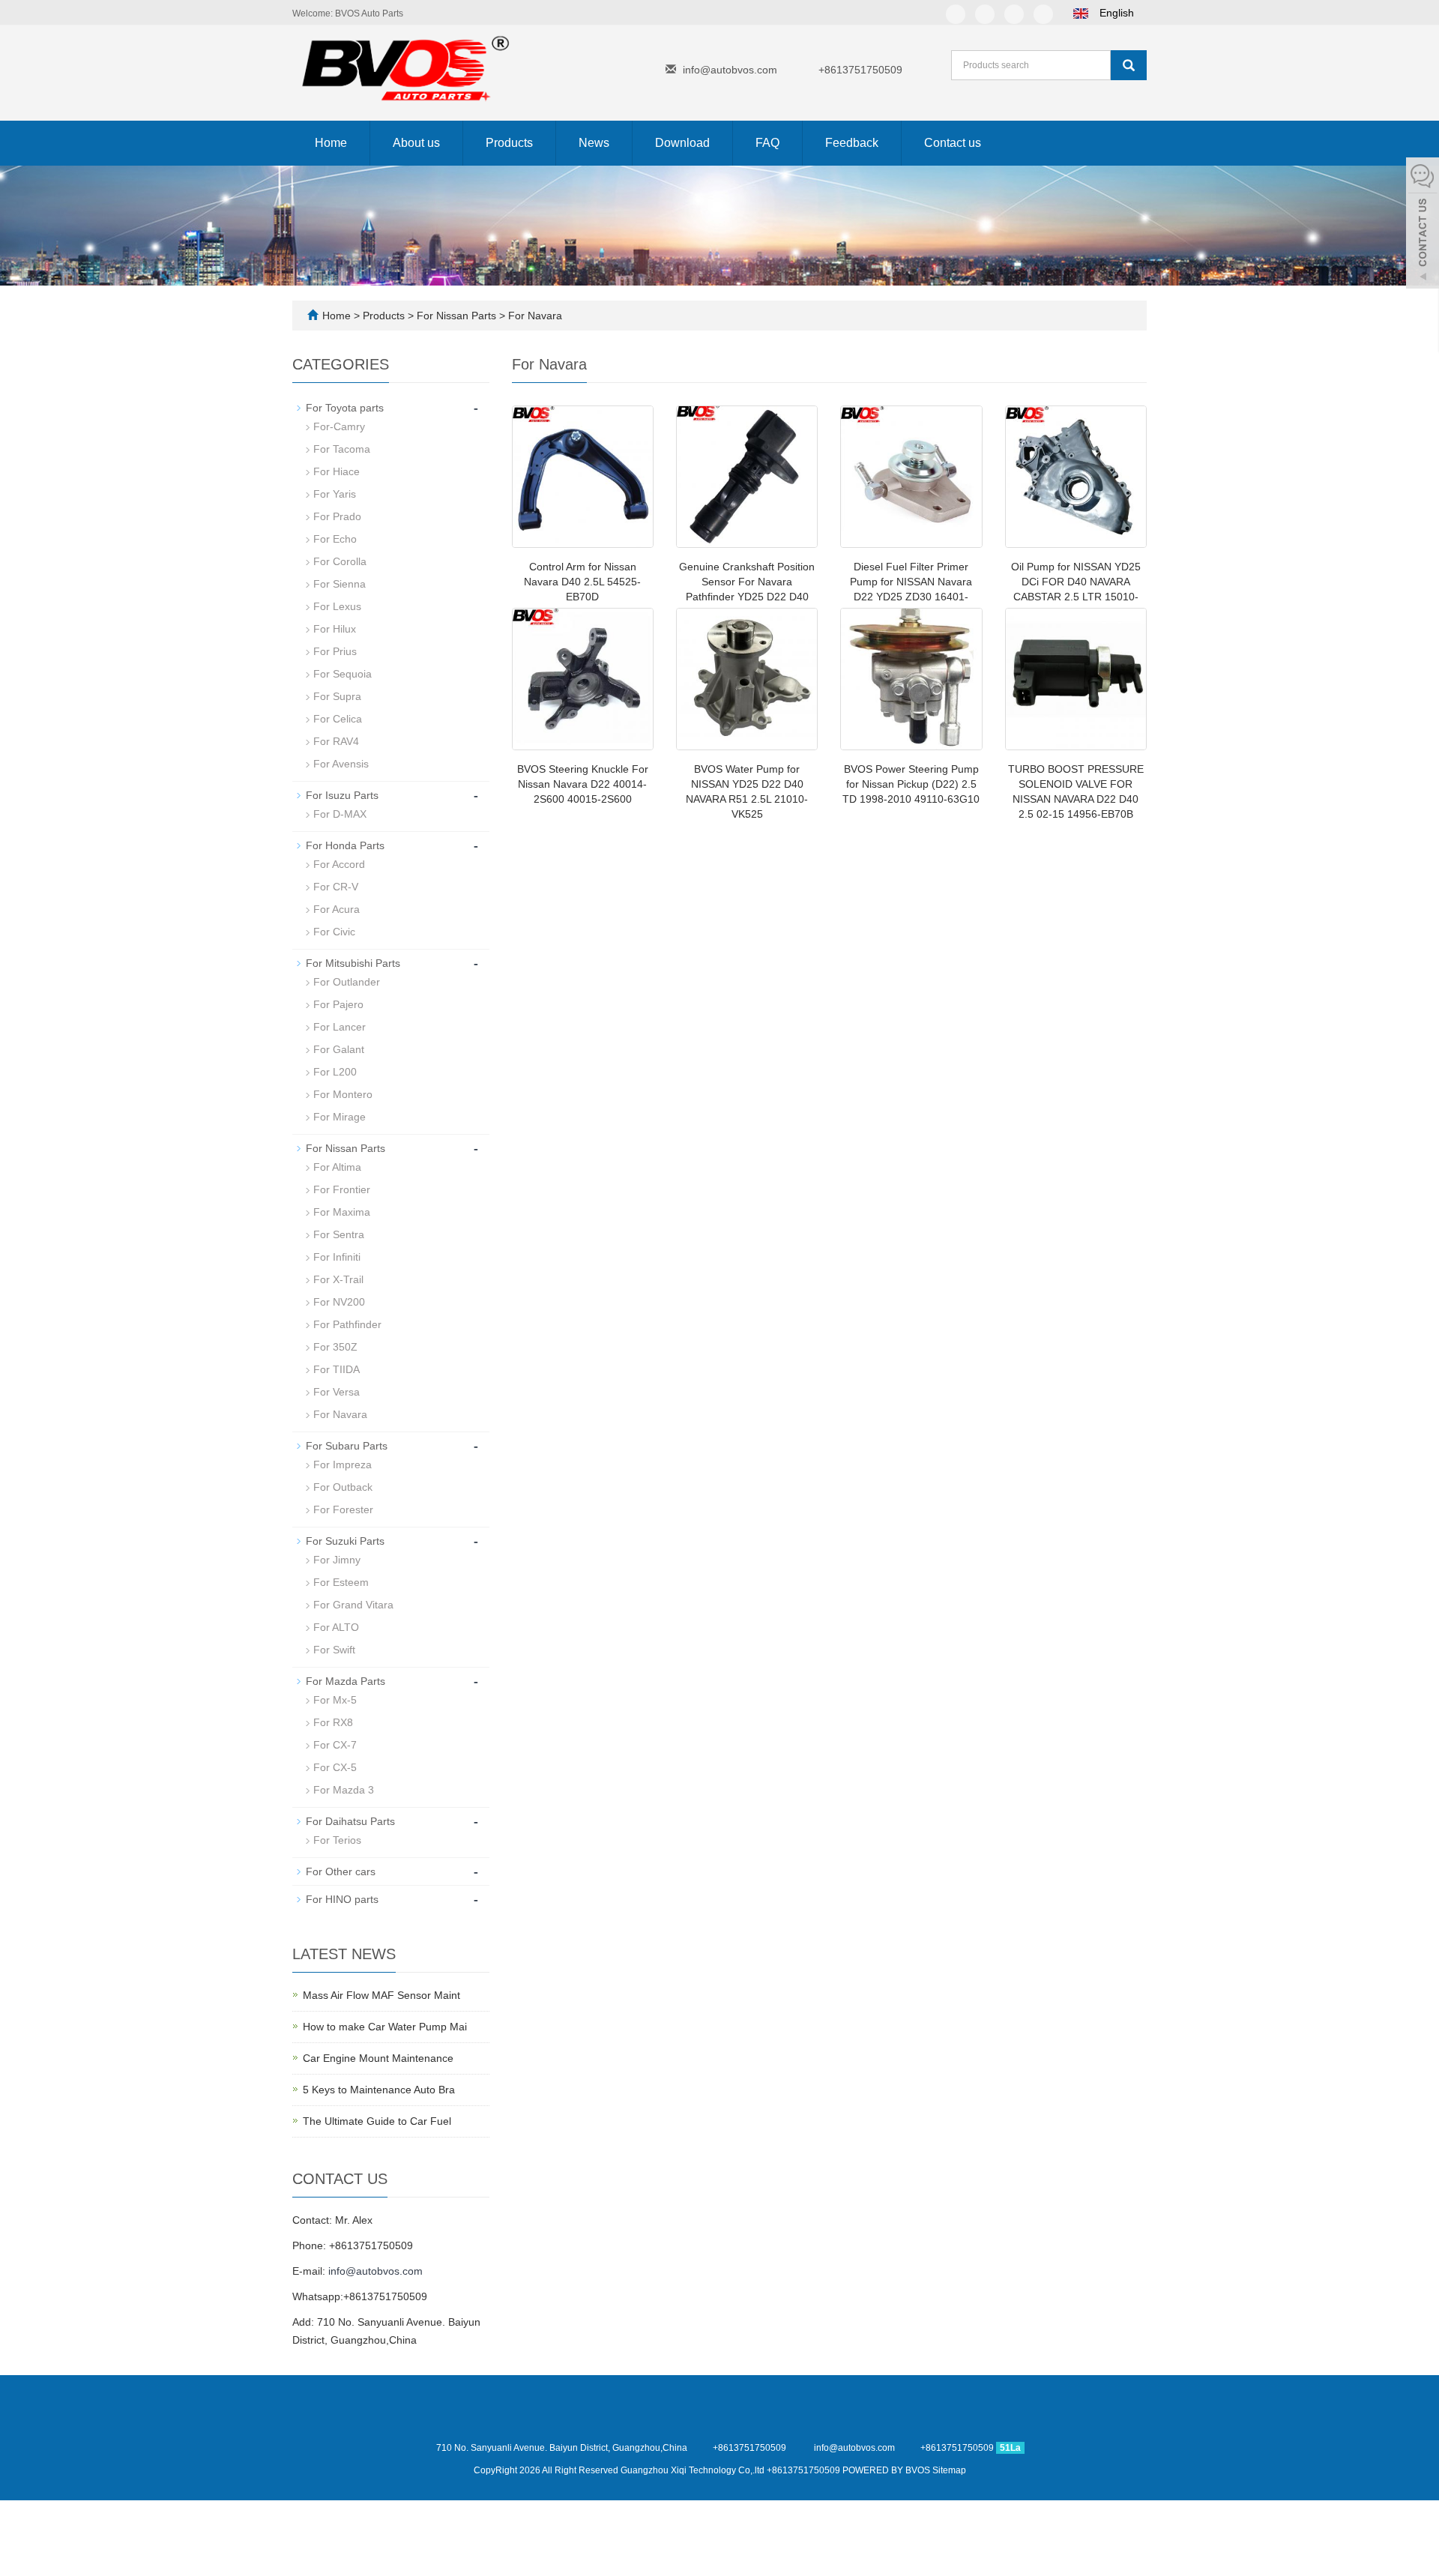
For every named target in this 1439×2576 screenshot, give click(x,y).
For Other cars (341, 1871)
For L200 (335, 1072)
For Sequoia (343, 674)
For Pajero (338, 1004)
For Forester (343, 1509)
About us (416, 143)
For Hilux (335, 629)
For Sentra (339, 1234)
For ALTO (336, 1627)
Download (682, 143)
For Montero (343, 1094)
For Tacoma (342, 449)
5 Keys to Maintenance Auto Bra (379, 2090)
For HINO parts (342, 1899)
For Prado (337, 516)
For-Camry (339, 426)
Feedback (852, 143)
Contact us (953, 143)
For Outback (343, 1487)
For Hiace (337, 471)
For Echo (335, 539)
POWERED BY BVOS (887, 2470)
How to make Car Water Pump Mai (385, 2027)
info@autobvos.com (730, 70)
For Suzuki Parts (345, 1541)
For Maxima (342, 1212)
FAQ (767, 143)
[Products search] (1129, 65)
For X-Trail (338, 1279)
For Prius (335, 651)
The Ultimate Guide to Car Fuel (377, 2121)
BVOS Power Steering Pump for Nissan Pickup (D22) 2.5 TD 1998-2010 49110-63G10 (911, 784)
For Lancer (340, 1027)
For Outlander (347, 982)
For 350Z (335, 1347)
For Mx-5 (335, 1700)
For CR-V (336, 887)
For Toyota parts (345, 408)
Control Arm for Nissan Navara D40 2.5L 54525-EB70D (582, 582)
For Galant (339, 1049)
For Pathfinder (347, 1324)
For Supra (337, 696)
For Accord (339, 864)
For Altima (337, 1167)
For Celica (338, 719)
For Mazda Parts (346, 1681)
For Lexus (337, 606)
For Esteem (341, 1582)
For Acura (337, 909)
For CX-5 (335, 1767)
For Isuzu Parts (342, 795)
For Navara (534, 316)
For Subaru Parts (347, 1446)
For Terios (337, 1840)
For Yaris (335, 494)
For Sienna (340, 584)
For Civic (334, 932)
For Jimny (337, 1560)
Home (331, 143)
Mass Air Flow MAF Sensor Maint (381, 1995)
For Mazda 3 (344, 1790)
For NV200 (339, 1302)
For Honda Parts (345, 845)
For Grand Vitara (353, 1605)
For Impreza (343, 1465)
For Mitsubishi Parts (353, 963)
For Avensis (341, 764)
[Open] (1423, 225)
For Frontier (342, 1189)
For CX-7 (335, 1745)
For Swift (334, 1650)
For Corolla (340, 561)
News (594, 143)
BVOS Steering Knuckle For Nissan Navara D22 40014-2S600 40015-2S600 (583, 784)
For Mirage (340, 1117)
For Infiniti (337, 1257)
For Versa (337, 1392)
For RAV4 (336, 741)
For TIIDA (337, 1369)
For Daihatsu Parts (350, 1821)
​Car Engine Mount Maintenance (378, 2058)
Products (509, 143)
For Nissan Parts (456, 316)
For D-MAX (340, 814)
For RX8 (333, 1722)
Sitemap (949, 2470)
